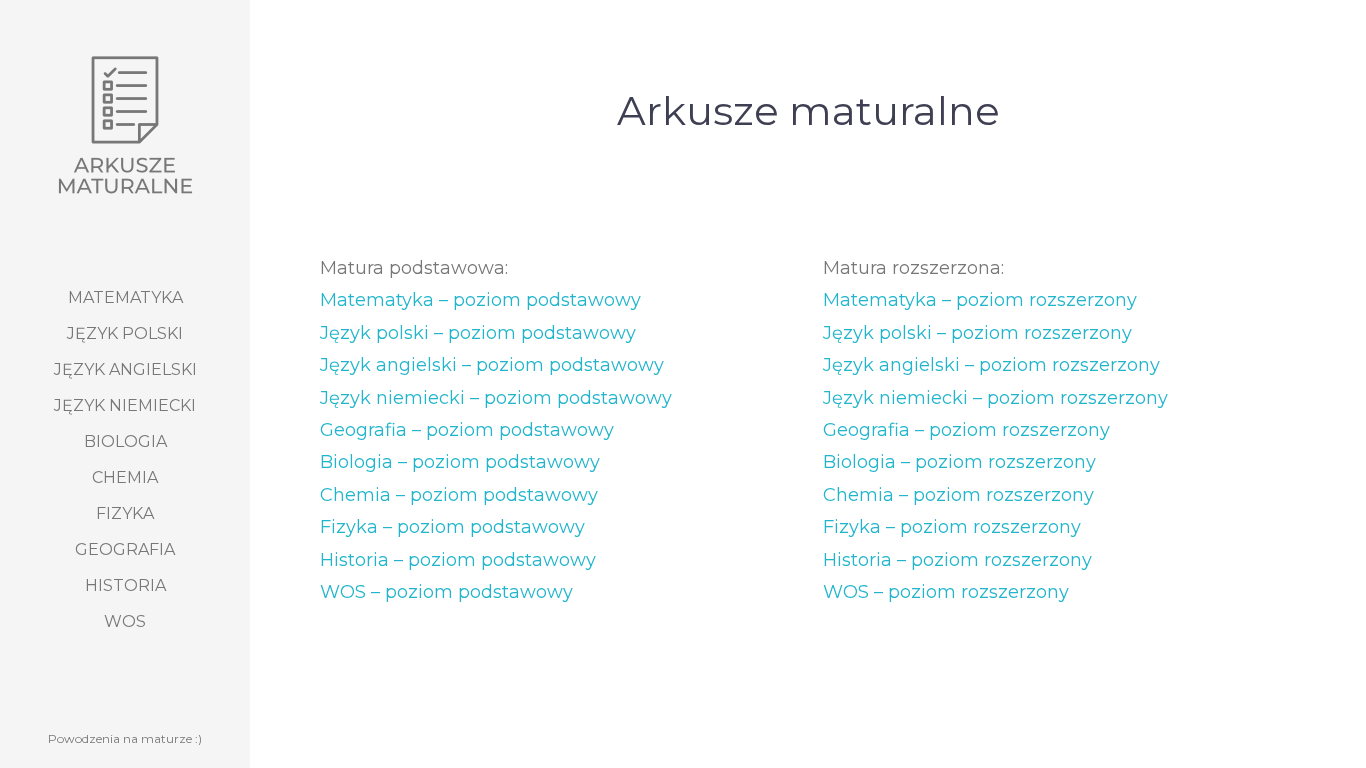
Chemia (125, 477)
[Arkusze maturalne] (125, 125)
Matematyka (125, 297)
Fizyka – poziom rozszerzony (952, 527)
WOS (125, 621)
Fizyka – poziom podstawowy (452, 527)
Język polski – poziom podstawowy (478, 333)
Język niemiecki (125, 405)
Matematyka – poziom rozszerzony (980, 300)
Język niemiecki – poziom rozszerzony (995, 398)
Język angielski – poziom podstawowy (492, 365)
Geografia (125, 549)
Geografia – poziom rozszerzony (966, 430)
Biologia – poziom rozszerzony (959, 462)
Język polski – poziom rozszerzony (977, 333)
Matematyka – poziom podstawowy (480, 300)
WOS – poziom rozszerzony (946, 592)
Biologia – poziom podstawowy (460, 462)
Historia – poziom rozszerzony (957, 560)
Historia (125, 585)
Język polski (125, 333)
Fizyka (125, 513)
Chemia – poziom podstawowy (459, 495)
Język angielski (125, 369)
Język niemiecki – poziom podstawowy (496, 398)
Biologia (125, 441)
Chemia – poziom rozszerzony (958, 495)
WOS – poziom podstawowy (446, 592)
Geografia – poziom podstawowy (467, 430)
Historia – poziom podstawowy (458, 560)
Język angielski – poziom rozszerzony (991, 365)
